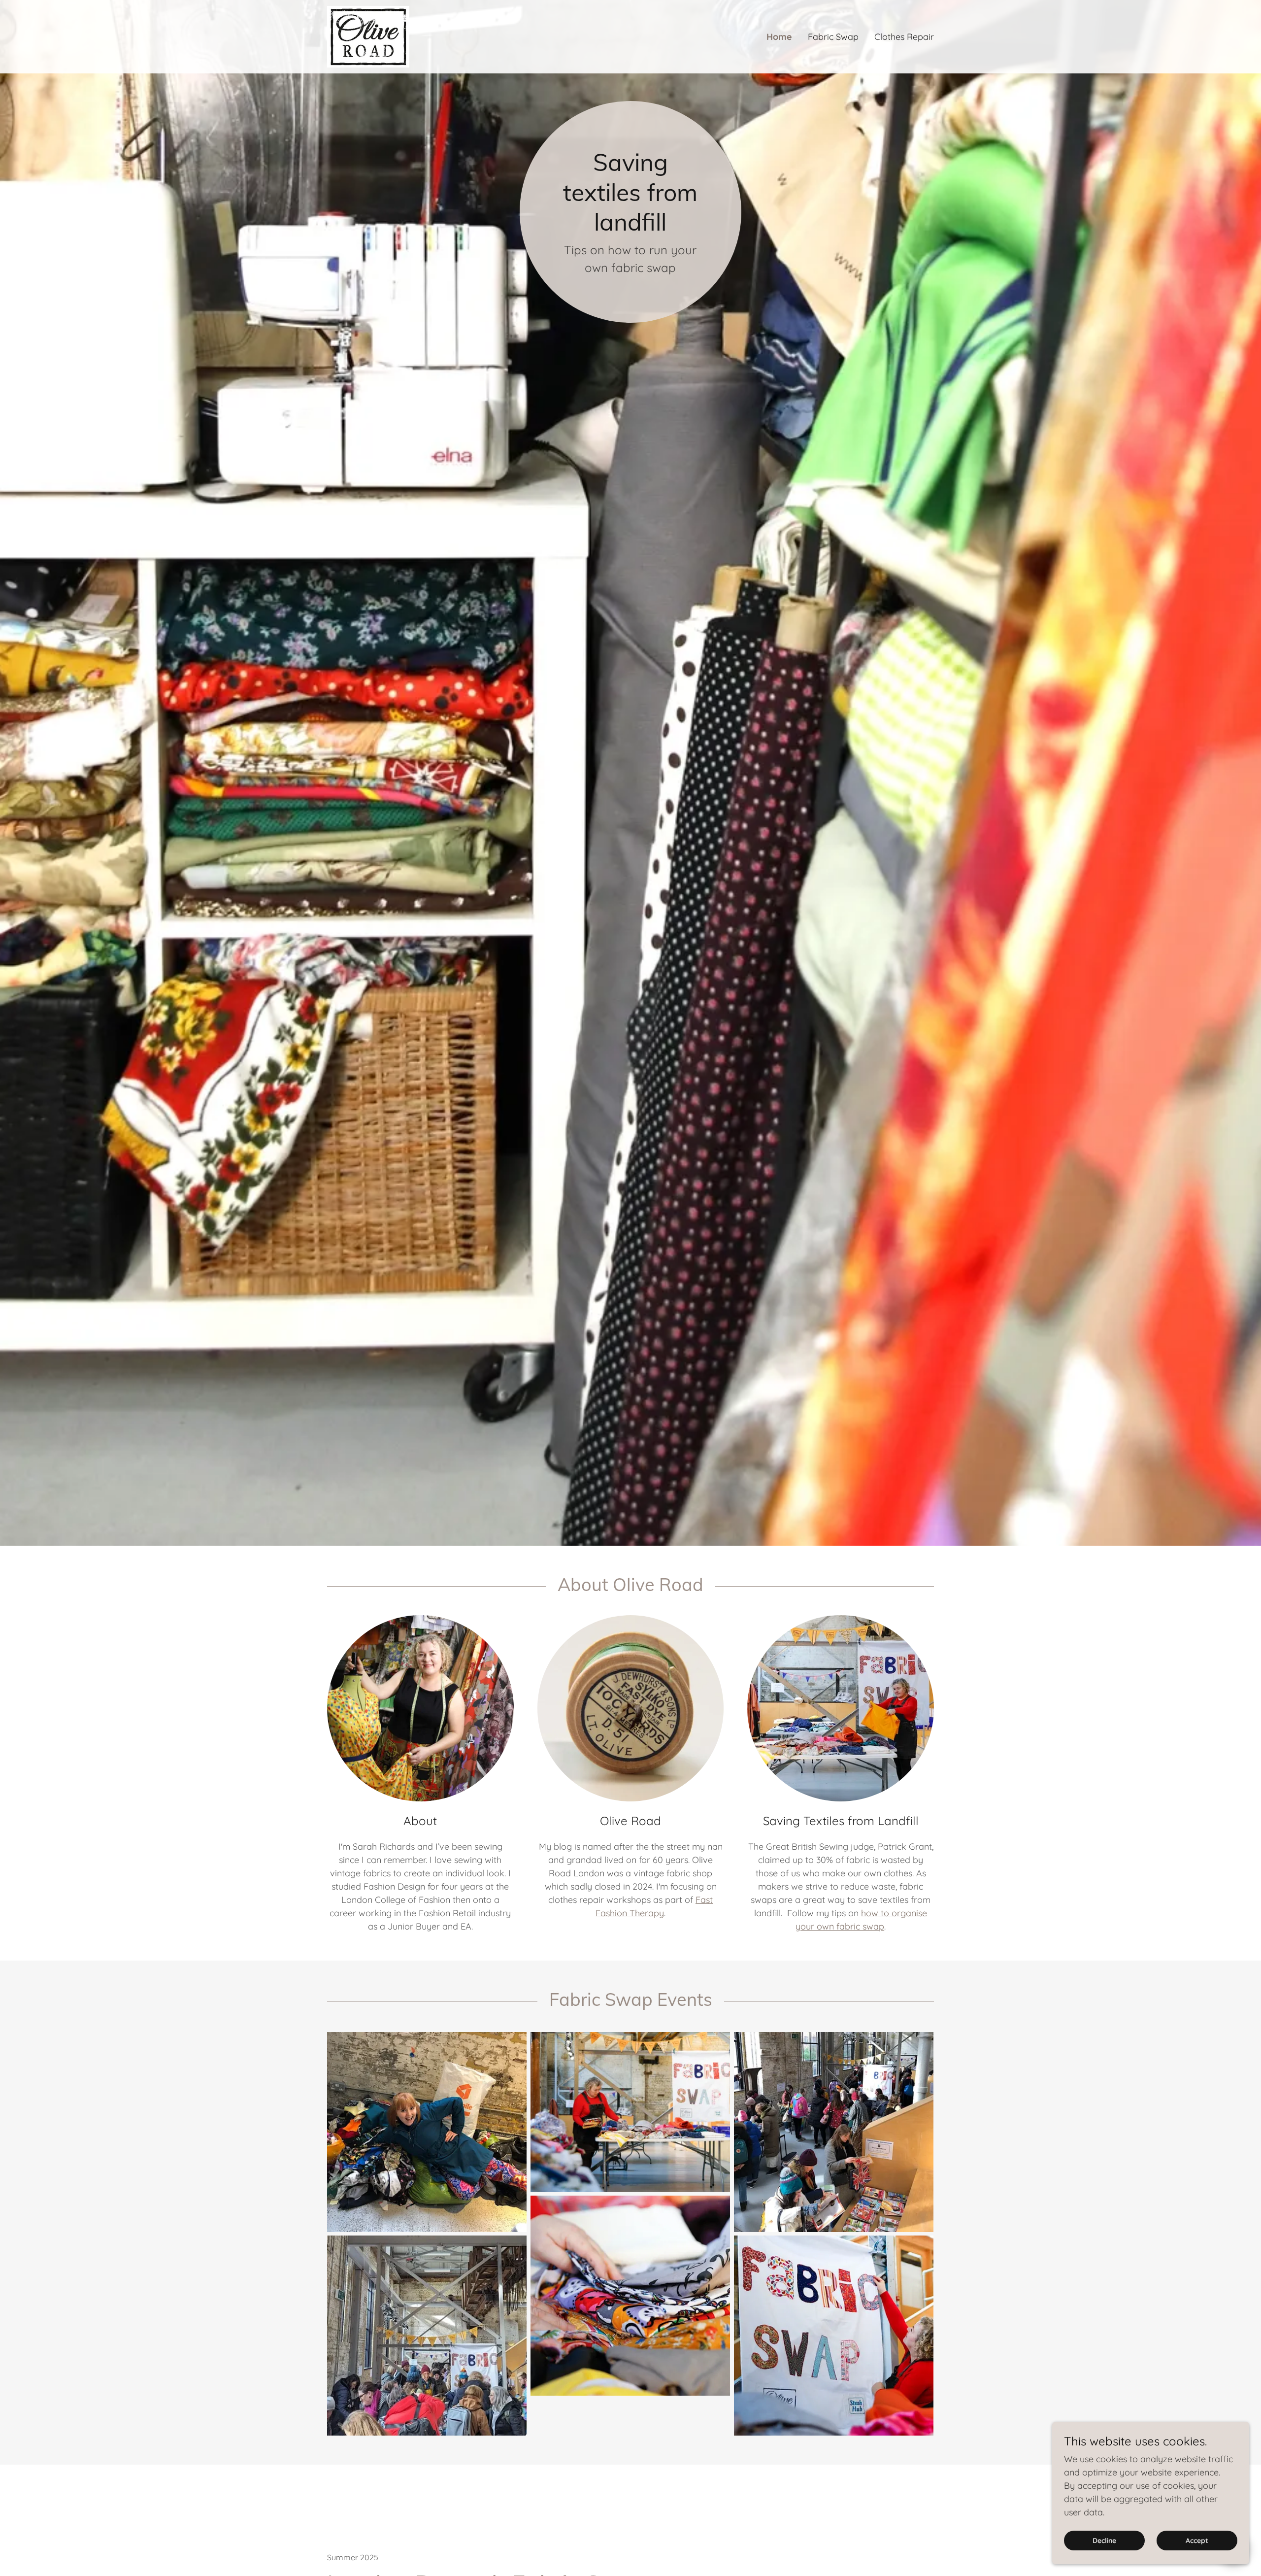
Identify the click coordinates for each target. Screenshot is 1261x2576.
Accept (1197, 2541)
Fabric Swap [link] (833, 37)
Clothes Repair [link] (904, 37)
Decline (1104, 2541)
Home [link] (779, 37)
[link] (368, 36)
